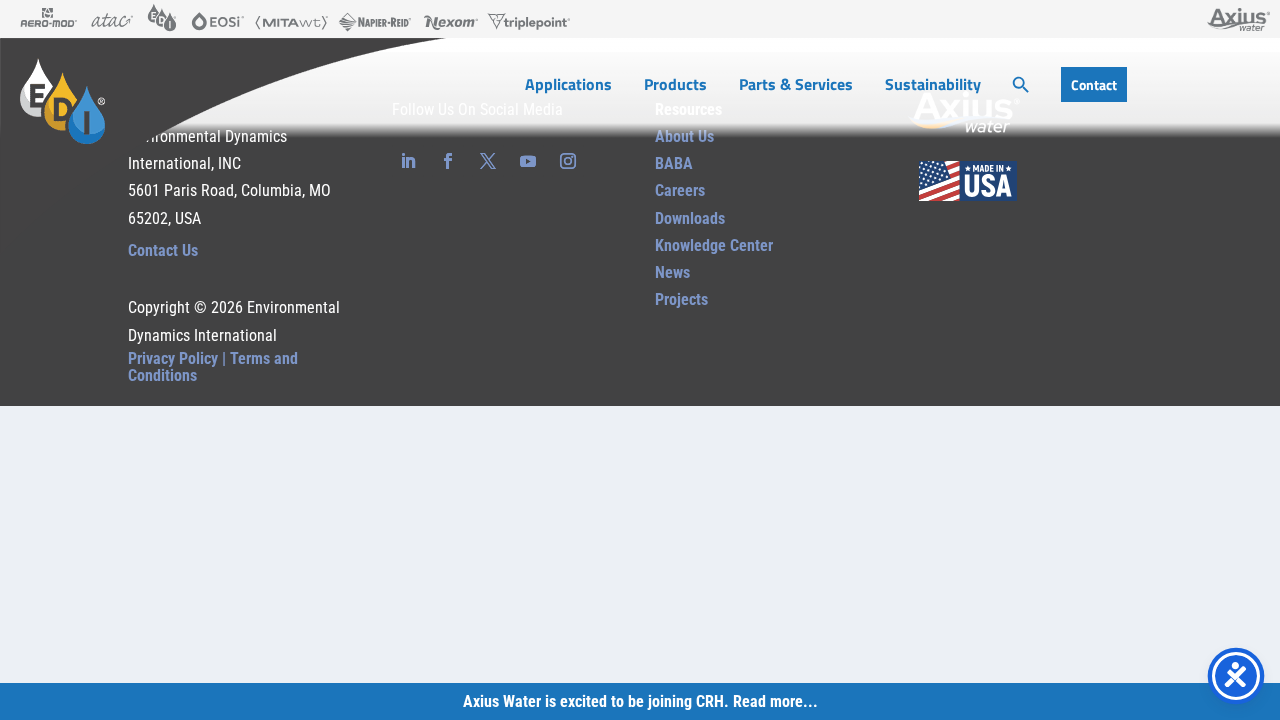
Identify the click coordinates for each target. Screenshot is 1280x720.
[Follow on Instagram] (568, 161)
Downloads (690, 218)
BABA (674, 163)
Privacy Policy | (179, 358)
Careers (680, 190)
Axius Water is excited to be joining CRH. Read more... (640, 701)
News (672, 272)
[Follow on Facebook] (448, 161)
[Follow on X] (488, 161)
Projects (681, 299)
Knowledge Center (714, 245)
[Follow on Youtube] (528, 161)
